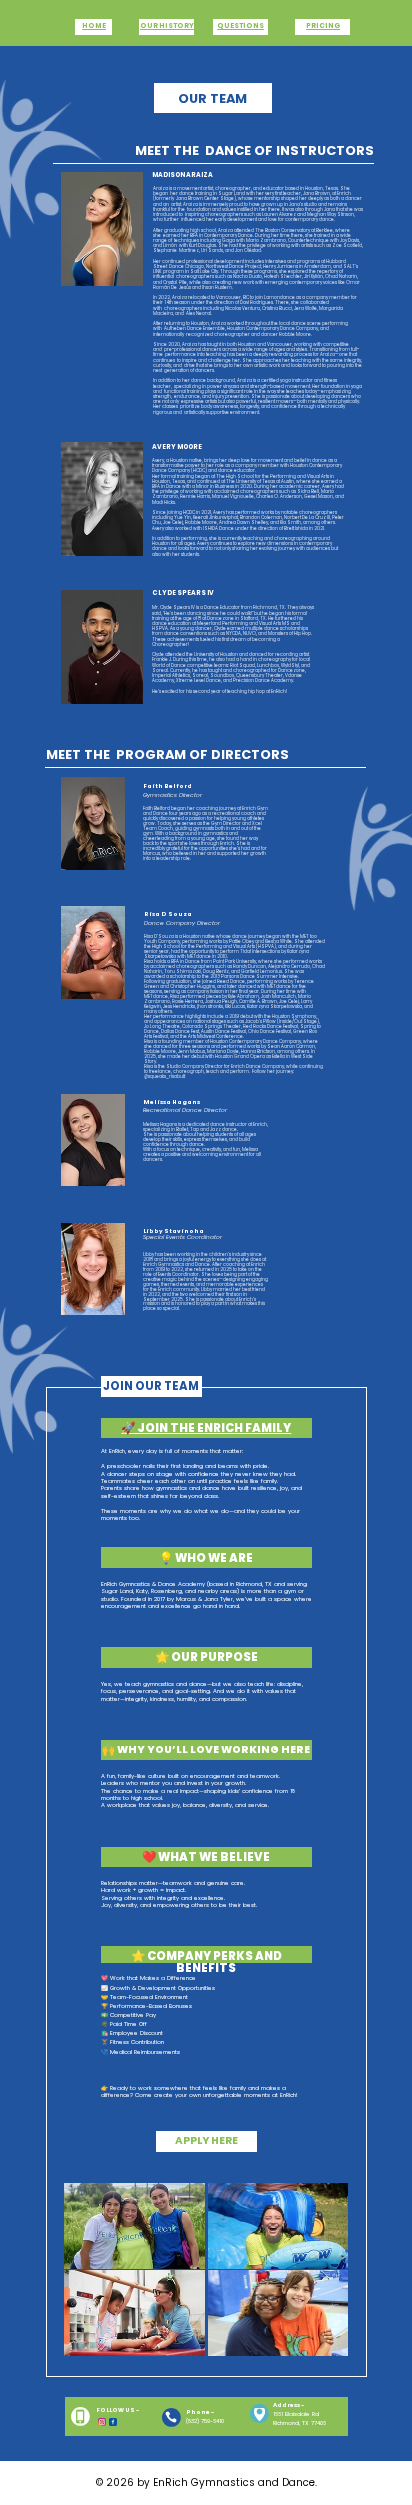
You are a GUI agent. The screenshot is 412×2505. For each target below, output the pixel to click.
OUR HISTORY (167, 25)
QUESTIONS (240, 25)
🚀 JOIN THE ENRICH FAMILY (206, 1428)
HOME (94, 25)
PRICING (323, 25)
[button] (151, 1386)
